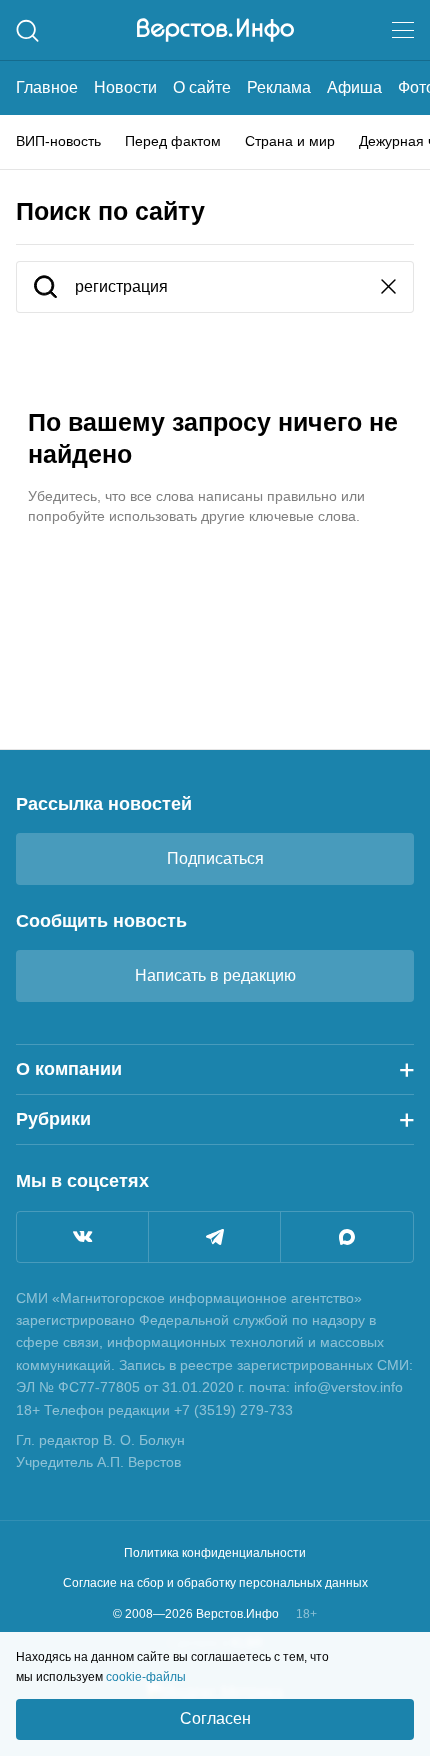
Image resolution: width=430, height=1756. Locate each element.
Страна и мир (290, 141)
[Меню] (403, 30)
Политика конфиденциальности (215, 1553)
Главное (47, 87)
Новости (125, 87)
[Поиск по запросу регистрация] (45, 288)
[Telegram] (214, 1237)
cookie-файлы (146, 1677)
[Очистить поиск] (388, 288)
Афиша (354, 87)
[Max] (347, 1237)
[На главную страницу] (215, 30)
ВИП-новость (58, 141)
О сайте (202, 87)
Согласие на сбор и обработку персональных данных (215, 1583)
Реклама (279, 87)
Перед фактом (173, 141)
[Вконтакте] (82, 1237)
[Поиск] (27, 30)
